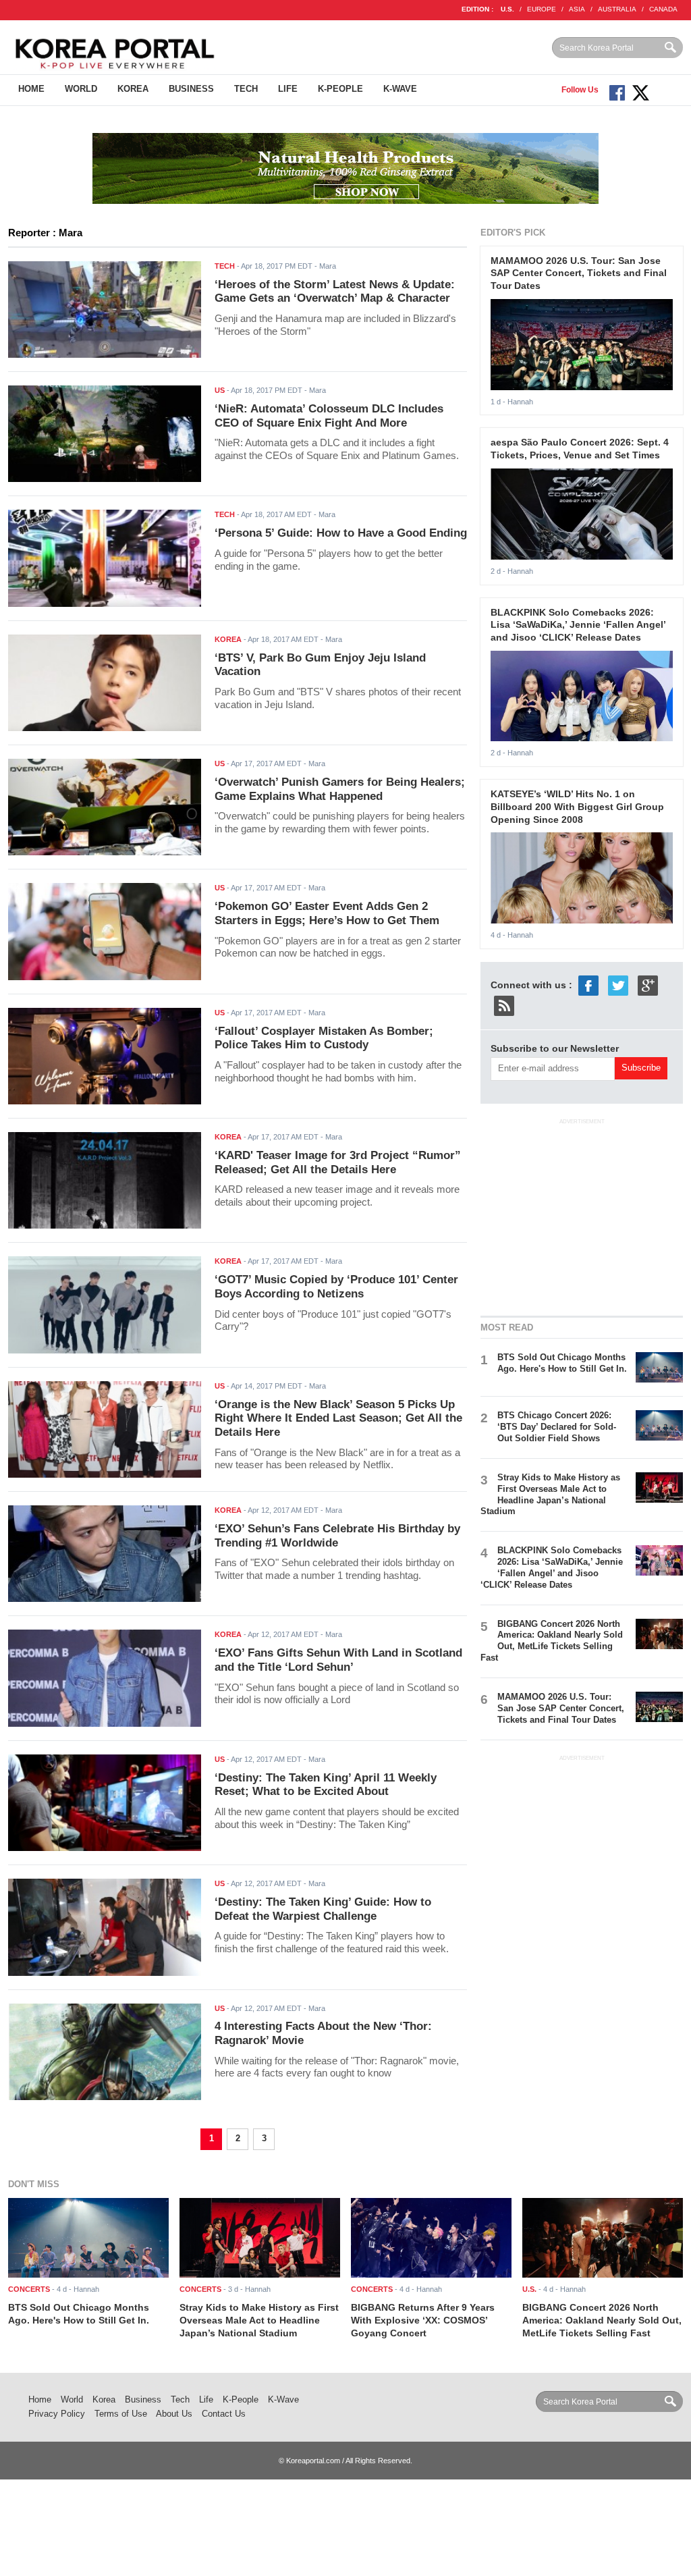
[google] (648, 985)
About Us (174, 2414)
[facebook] (588, 985)
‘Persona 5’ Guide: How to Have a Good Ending (341, 533)
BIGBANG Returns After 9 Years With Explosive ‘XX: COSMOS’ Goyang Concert (423, 2320)
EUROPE (542, 9)
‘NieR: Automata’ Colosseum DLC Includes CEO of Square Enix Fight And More (329, 416)
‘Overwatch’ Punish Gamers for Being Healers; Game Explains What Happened (340, 789)
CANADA (663, 9)
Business (191, 89)
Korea (133, 89)
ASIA (577, 9)
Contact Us (224, 2414)
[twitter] (618, 985)
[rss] (504, 1005)
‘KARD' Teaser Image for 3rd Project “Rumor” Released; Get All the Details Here (338, 1162)
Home (31, 89)
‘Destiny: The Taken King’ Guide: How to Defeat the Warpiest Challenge (323, 1909)
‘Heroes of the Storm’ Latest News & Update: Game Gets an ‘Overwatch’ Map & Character (335, 292)
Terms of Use (121, 2414)
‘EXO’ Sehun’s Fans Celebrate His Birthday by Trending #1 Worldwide (337, 1536)
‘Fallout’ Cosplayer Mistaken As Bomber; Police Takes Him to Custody (324, 1038)
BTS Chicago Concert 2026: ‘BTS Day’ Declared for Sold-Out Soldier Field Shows (557, 1427)
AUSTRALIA (617, 9)
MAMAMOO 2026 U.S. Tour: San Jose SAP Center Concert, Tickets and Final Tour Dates (579, 273)
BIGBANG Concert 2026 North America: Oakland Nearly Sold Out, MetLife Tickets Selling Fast (552, 1641)
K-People (340, 89)
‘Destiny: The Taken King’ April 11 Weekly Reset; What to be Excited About (326, 1785)
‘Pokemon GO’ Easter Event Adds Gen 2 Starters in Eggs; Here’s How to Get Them (327, 913)
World (81, 89)
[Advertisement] (582, 1215)
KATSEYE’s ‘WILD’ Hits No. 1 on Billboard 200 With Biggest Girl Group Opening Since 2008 (577, 806)
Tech (246, 89)
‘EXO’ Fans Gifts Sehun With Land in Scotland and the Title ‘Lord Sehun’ (338, 1660)
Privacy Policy (57, 2414)
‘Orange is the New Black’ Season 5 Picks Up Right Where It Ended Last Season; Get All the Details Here (338, 1418)
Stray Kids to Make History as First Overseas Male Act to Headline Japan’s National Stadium (550, 1495)
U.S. (507, 9)
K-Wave (400, 89)
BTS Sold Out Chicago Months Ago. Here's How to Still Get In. (562, 1363)
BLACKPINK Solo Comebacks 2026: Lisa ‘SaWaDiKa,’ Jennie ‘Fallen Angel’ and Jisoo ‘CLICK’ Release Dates (578, 625)
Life (288, 89)
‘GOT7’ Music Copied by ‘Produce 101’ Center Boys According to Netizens (336, 1287)
